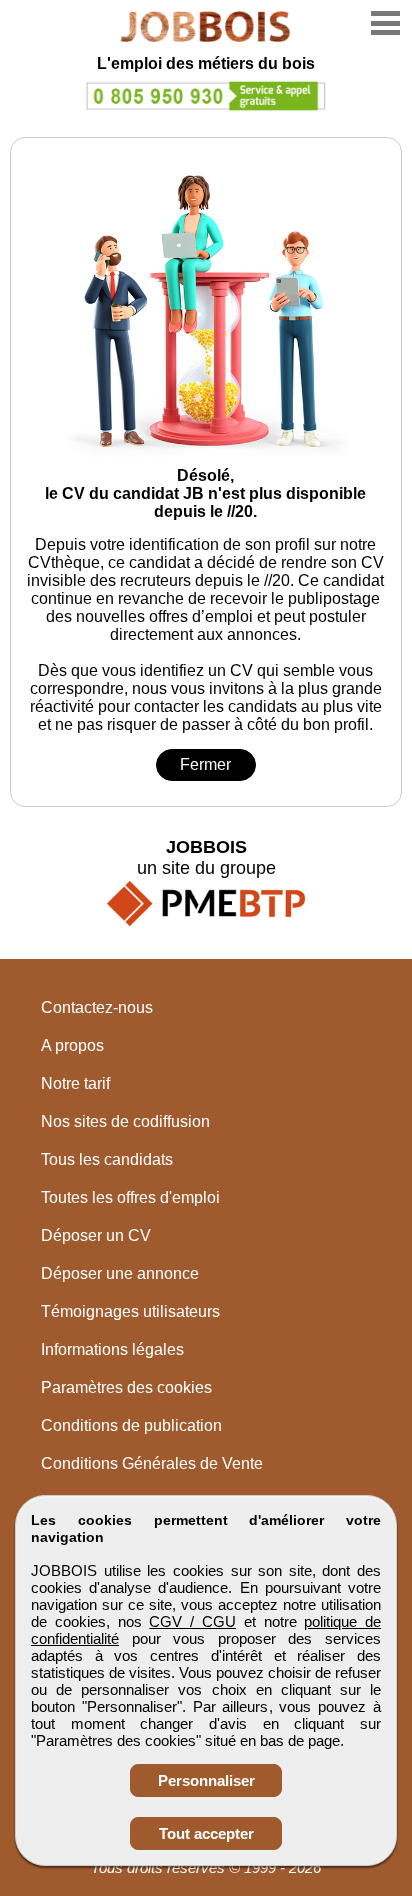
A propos (72, 1045)
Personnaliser (206, 1780)
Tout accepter (206, 1833)
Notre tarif (75, 1083)
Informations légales (112, 1349)
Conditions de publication (131, 1425)
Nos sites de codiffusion (125, 1121)
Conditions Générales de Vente (152, 1463)
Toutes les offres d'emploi (130, 1197)
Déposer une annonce (120, 1273)
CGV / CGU (192, 1621)
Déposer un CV (96, 1235)
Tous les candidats (107, 1159)
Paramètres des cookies (126, 1387)
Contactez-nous (97, 1007)
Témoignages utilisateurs (130, 1311)
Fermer (205, 764)
